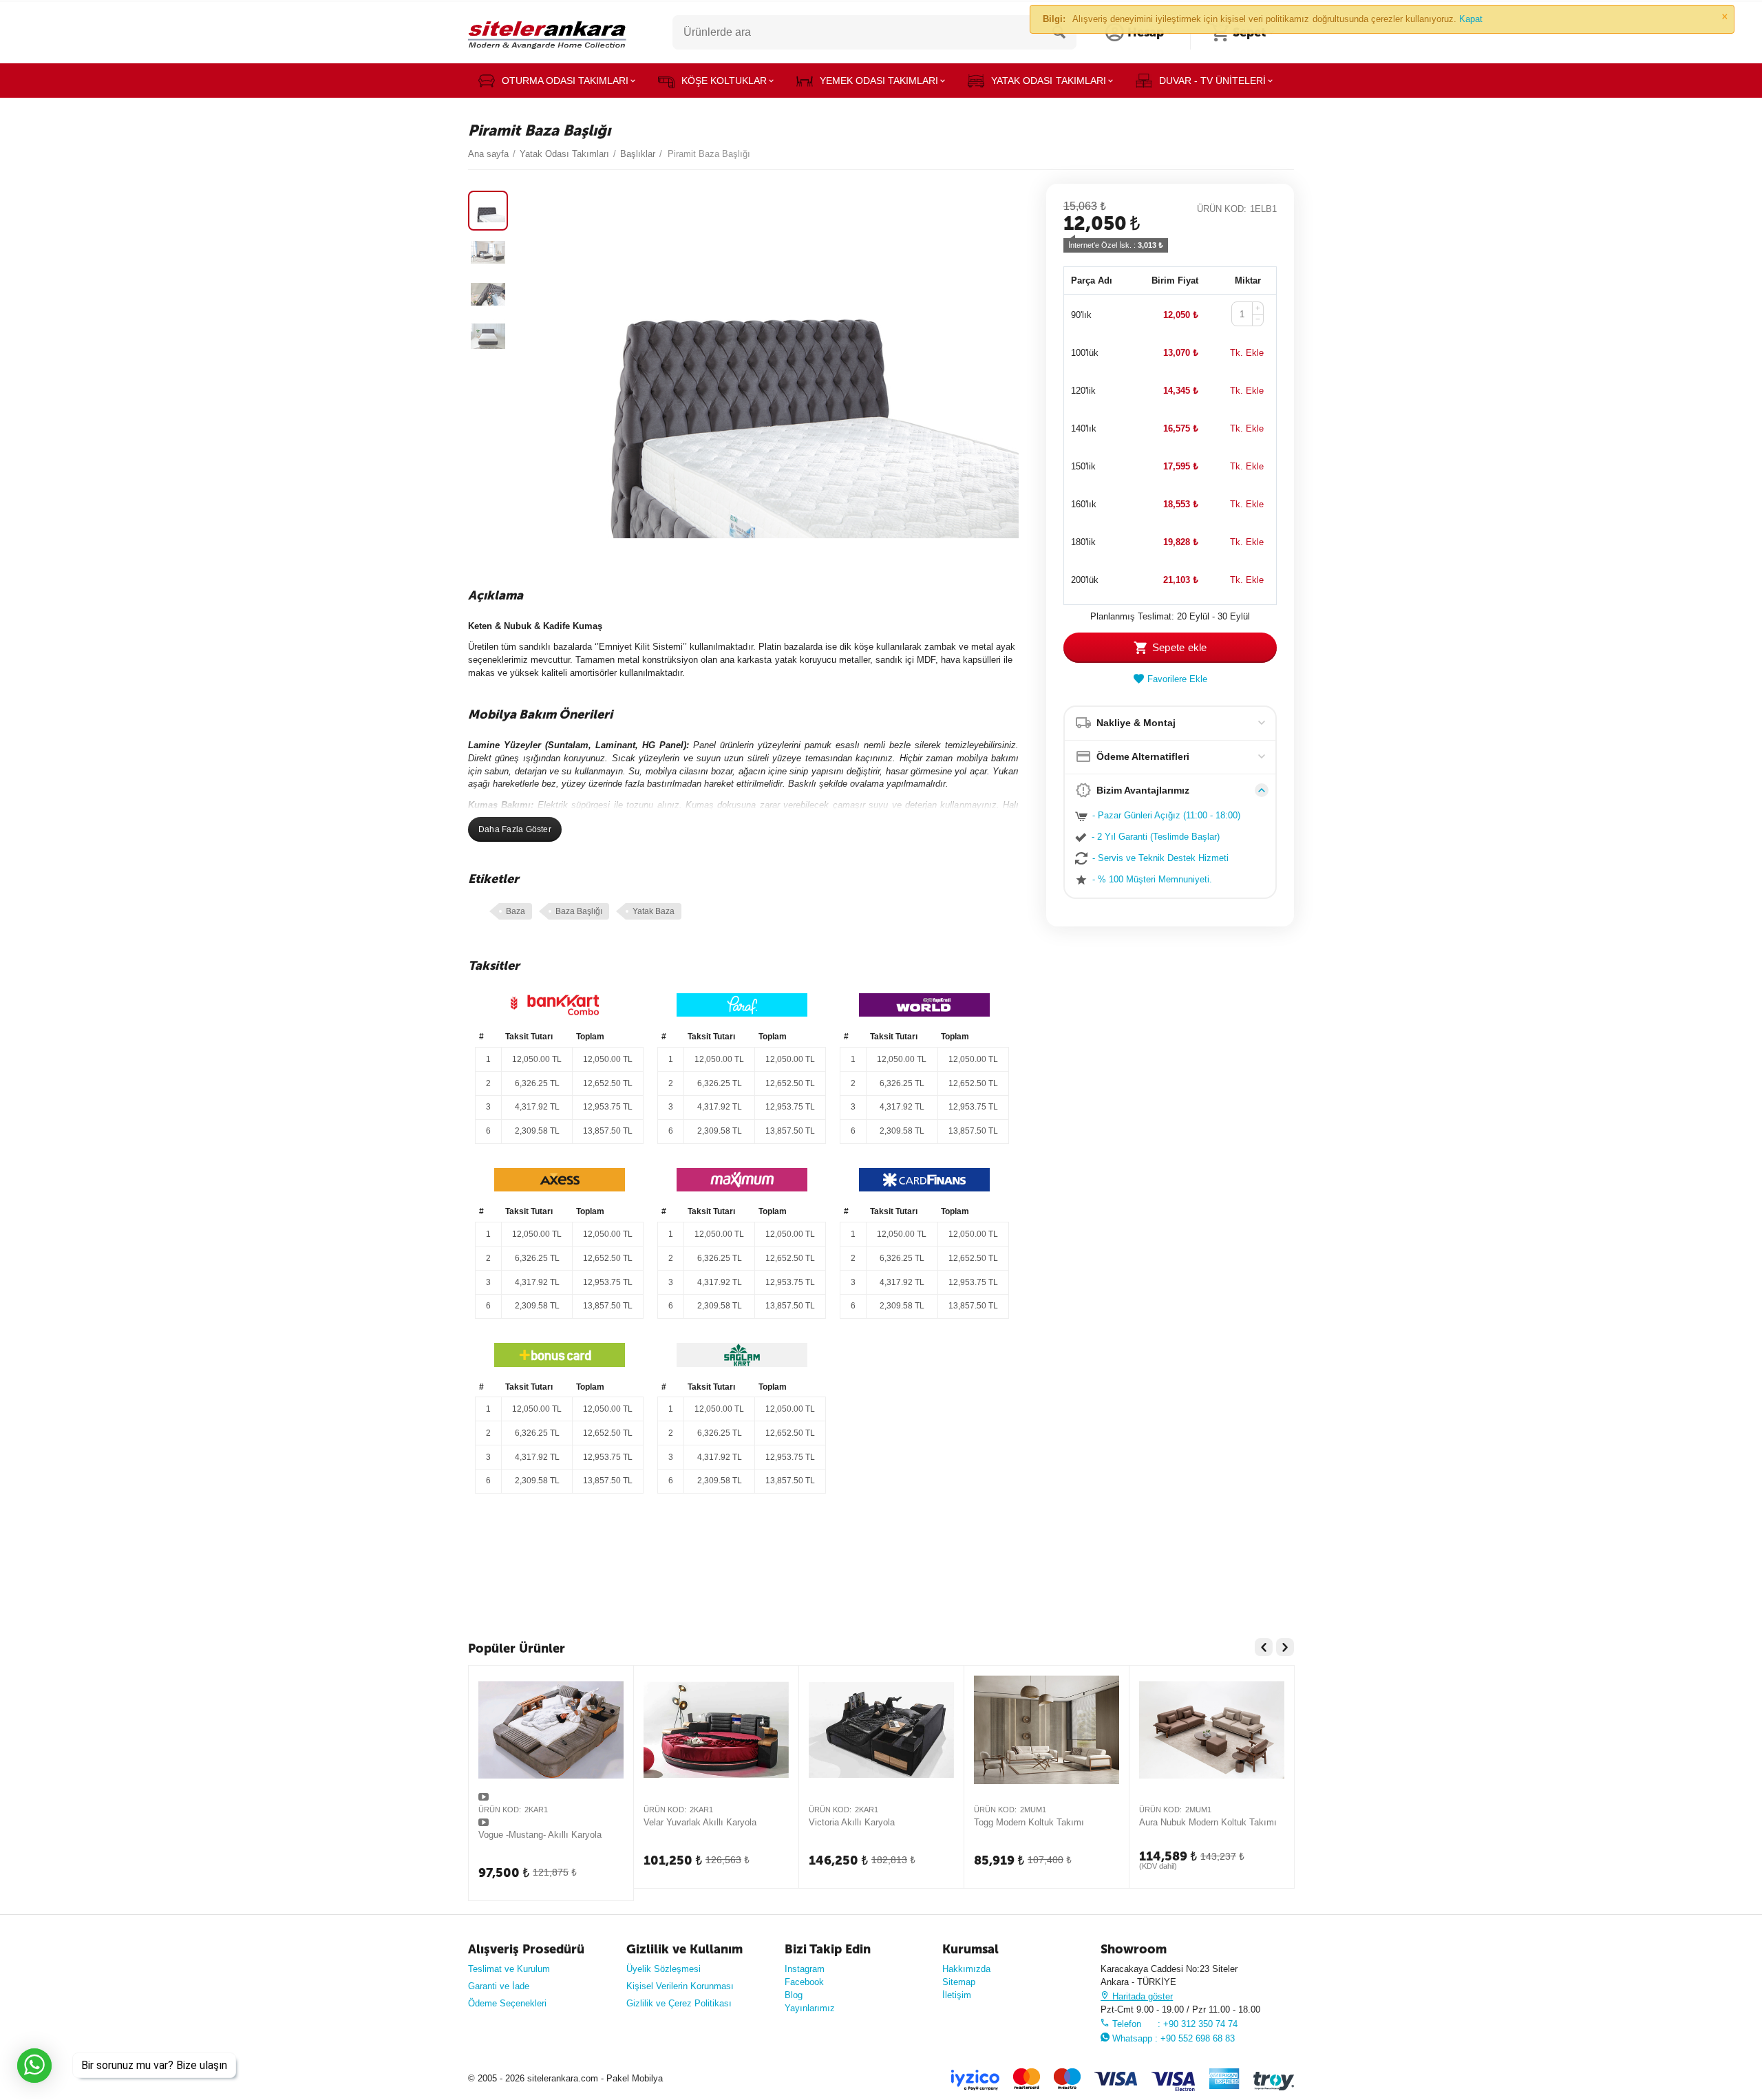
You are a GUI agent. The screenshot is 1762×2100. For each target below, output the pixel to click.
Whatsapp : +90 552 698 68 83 (1172, 2038)
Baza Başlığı (579, 911)
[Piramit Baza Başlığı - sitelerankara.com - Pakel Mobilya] (768, 367)
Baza (516, 911)
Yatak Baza (654, 911)
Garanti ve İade (499, 1986)
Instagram (805, 1969)
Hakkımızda (966, 1969)
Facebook (804, 1982)
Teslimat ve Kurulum (509, 1969)
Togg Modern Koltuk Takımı (1029, 1822)
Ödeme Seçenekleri (507, 2003)
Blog (794, 1995)
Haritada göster (1141, 1996)
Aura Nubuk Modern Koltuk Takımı (1208, 1822)
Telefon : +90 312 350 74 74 (1174, 2024)
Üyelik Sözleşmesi (664, 1969)
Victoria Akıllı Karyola (852, 1822)
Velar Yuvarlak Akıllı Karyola (700, 1822)
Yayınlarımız (810, 2008)
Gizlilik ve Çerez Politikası (679, 2003)
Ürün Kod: (1222, 209)
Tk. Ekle (1247, 353)
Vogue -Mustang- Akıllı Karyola (540, 1835)
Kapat (1471, 19)
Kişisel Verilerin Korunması (680, 1986)
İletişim (957, 1995)
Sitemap (959, 1982)
